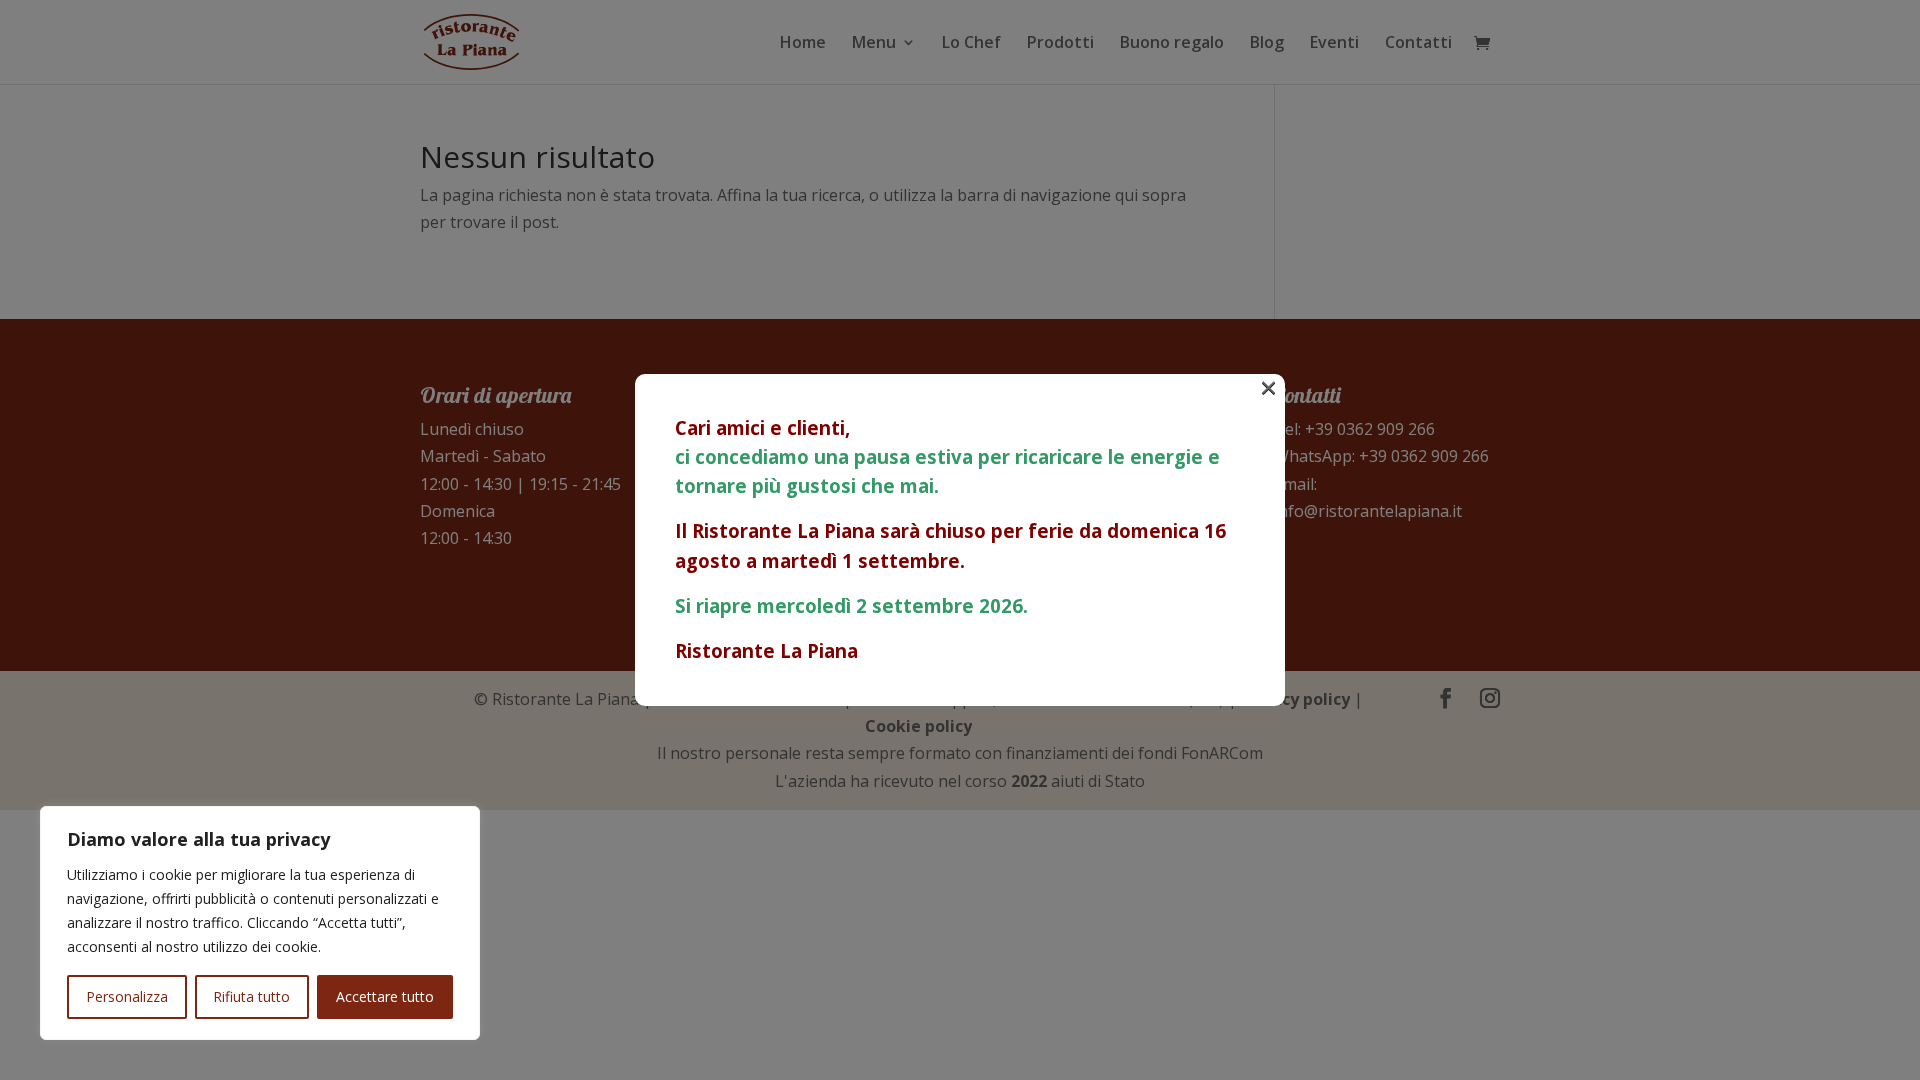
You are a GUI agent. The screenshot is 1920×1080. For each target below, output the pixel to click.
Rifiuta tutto (251, 996)
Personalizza (127, 996)
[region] (260, 923)
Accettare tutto (385, 996)
